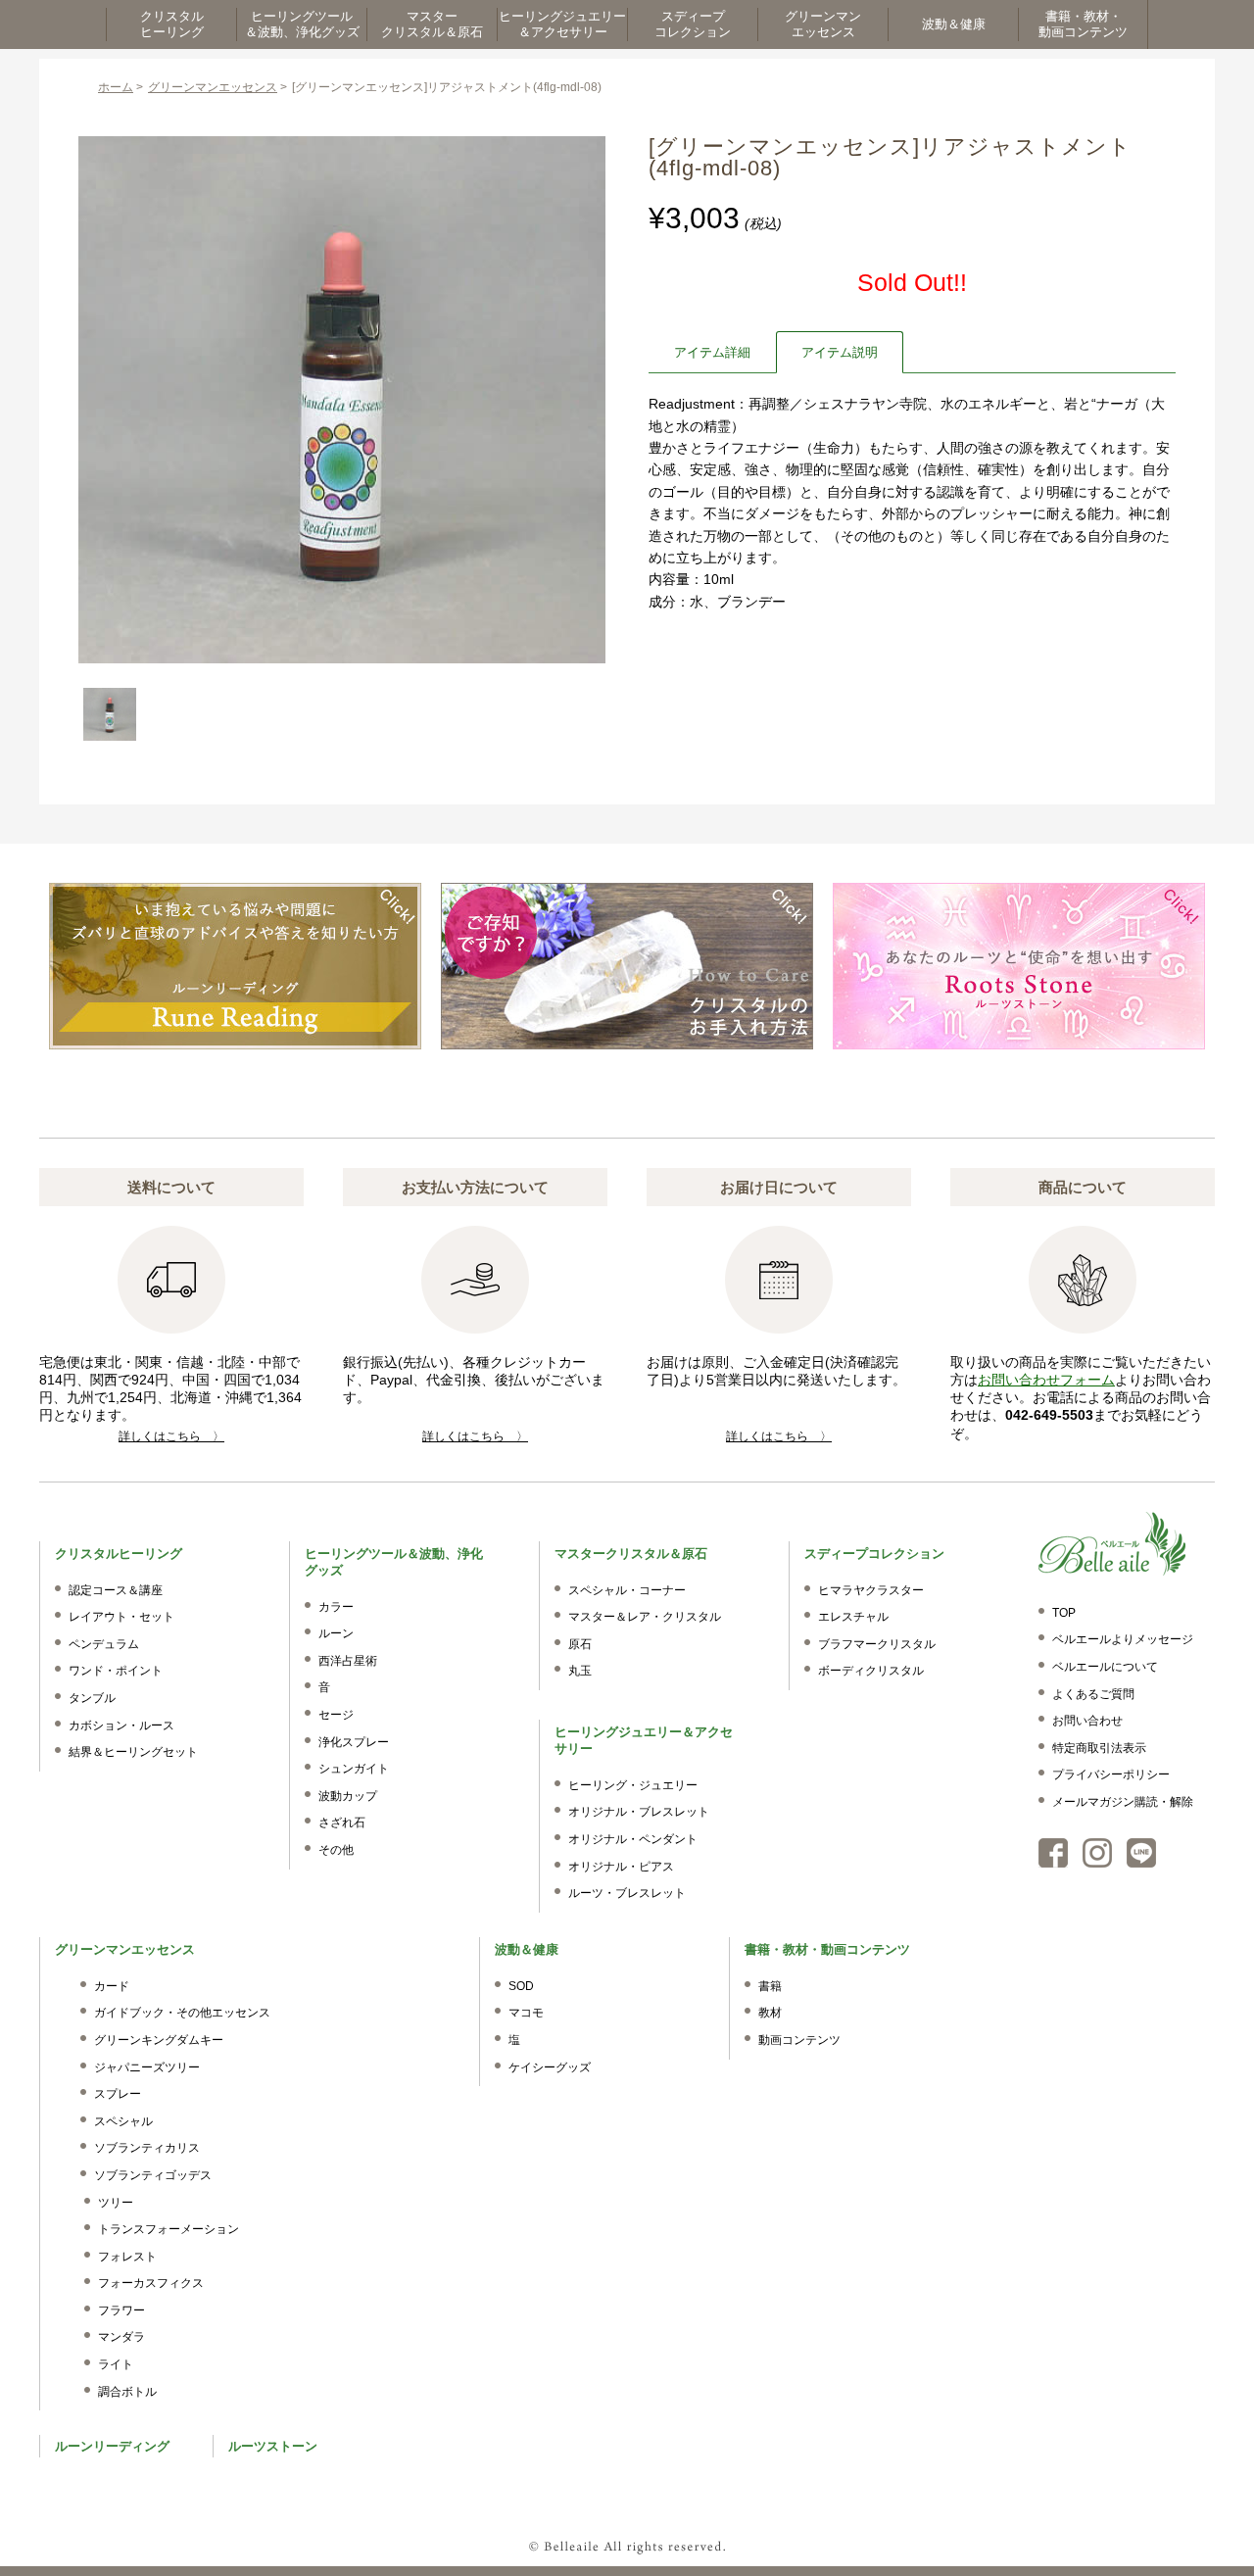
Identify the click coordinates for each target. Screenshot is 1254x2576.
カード (112, 1986)
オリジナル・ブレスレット (639, 1812)
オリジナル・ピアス (621, 1867)
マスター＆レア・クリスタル (645, 1617)
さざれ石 (342, 1823)
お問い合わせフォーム (1046, 1380)
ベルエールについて (1105, 1667)
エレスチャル (853, 1617)
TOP (1064, 1613)
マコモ (526, 2013)
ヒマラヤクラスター (871, 1590)
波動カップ (348, 1796)
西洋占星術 (348, 1661)
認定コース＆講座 (116, 1590)
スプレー (118, 2094)
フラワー (121, 2310)
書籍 (770, 1986)
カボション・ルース (121, 1725)
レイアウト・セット (121, 1617)
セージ (336, 1715)
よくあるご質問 (1093, 1694)
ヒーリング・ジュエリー (633, 1785)
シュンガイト (354, 1769)
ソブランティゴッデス (153, 2175)
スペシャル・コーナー (627, 1590)
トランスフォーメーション (169, 2229)
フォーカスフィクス (151, 2283)
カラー (336, 1607)
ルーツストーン (273, 2446)
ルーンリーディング (112, 2446)
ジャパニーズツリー (147, 2067)
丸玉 (580, 1671)
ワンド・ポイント (116, 1671)
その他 (336, 1850)
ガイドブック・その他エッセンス (182, 2013)
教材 (770, 2013)
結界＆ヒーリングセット (133, 1752)
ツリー (116, 2203)
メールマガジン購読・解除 (1123, 1802)
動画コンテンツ (799, 2040)
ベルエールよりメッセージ (1123, 1639)
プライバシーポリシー (1111, 1774)
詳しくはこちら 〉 (171, 1436)
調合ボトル (127, 2392)
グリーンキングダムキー (159, 2040)
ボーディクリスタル (871, 1671)
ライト (116, 2364)
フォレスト (127, 2257)
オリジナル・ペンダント (633, 1839)
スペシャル (123, 2121)
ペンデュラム (104, 1644)
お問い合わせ (1087, 1721)
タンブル (92, 1698)
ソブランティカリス (147, 2148)
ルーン (336, 1633)
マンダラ (121, 2337)
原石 (580, 1644)
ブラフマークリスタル (877, 1644)
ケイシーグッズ (550, 2067)
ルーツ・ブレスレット (627, 1893)
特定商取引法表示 (1099, 1748)
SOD (521, 1986)
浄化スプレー (354, 1742)
